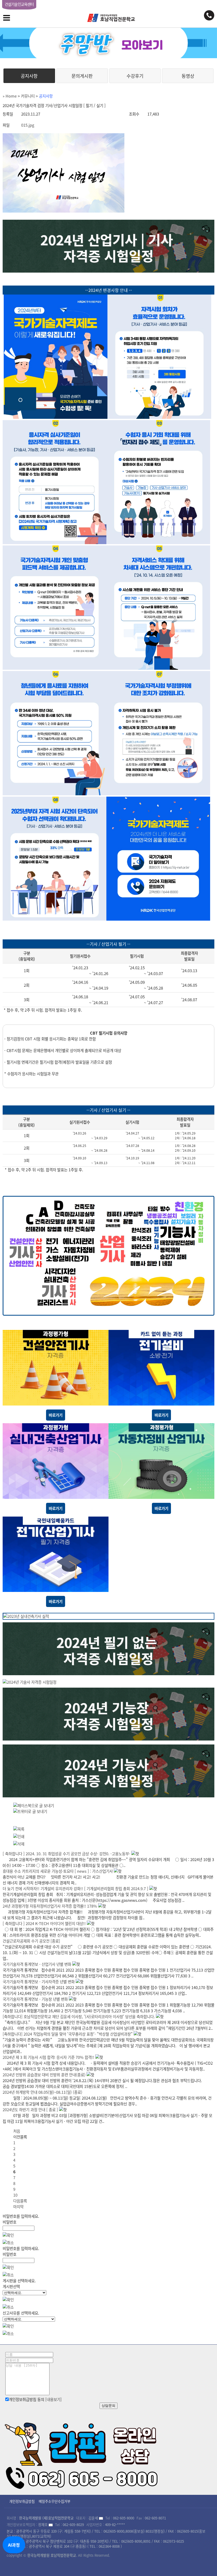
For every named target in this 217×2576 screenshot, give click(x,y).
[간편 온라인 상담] (82, 2454)
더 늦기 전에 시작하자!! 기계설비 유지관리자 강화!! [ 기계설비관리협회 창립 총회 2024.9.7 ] (76, 1889)
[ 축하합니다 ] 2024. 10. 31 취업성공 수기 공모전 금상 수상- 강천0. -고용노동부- (66, 1854)
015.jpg (28, 125)
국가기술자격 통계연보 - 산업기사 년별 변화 (37, 1964)
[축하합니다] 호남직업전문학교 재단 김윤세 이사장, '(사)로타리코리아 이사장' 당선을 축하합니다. (79, 2017)
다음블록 (20, 2201)
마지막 (18, 2207)
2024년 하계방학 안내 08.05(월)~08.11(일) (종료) (42, 2092)
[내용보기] (53, 2399)
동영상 (188, 76)
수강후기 (135, 76)
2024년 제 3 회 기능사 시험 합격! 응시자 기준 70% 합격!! (48, 2057)
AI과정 (14, 2545)
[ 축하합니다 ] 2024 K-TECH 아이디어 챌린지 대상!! (44, 1923)
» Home (10, 96)
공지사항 (29, 76)
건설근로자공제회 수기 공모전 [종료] (31, 1941)
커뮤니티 (28, 96)
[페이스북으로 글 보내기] (34, 1806)
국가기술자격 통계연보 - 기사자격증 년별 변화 (39, 1982)
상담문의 (108, 2406)
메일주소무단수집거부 (55, 2501)
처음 (17, 2131)
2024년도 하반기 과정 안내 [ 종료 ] (30, 2110)
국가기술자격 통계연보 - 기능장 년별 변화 (35, 1999)
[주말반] (108, 43)
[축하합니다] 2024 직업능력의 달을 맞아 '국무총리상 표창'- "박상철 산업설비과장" (68, 2034)
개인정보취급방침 (22, 2501)
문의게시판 (82, 76)
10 (15, 2195)
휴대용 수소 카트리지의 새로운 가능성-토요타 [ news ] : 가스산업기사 (58, 1871)
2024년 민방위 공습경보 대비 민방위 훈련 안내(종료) (44, 2075)
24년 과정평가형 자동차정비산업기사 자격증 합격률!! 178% (50, 1906)
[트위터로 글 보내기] (30, 1811)
